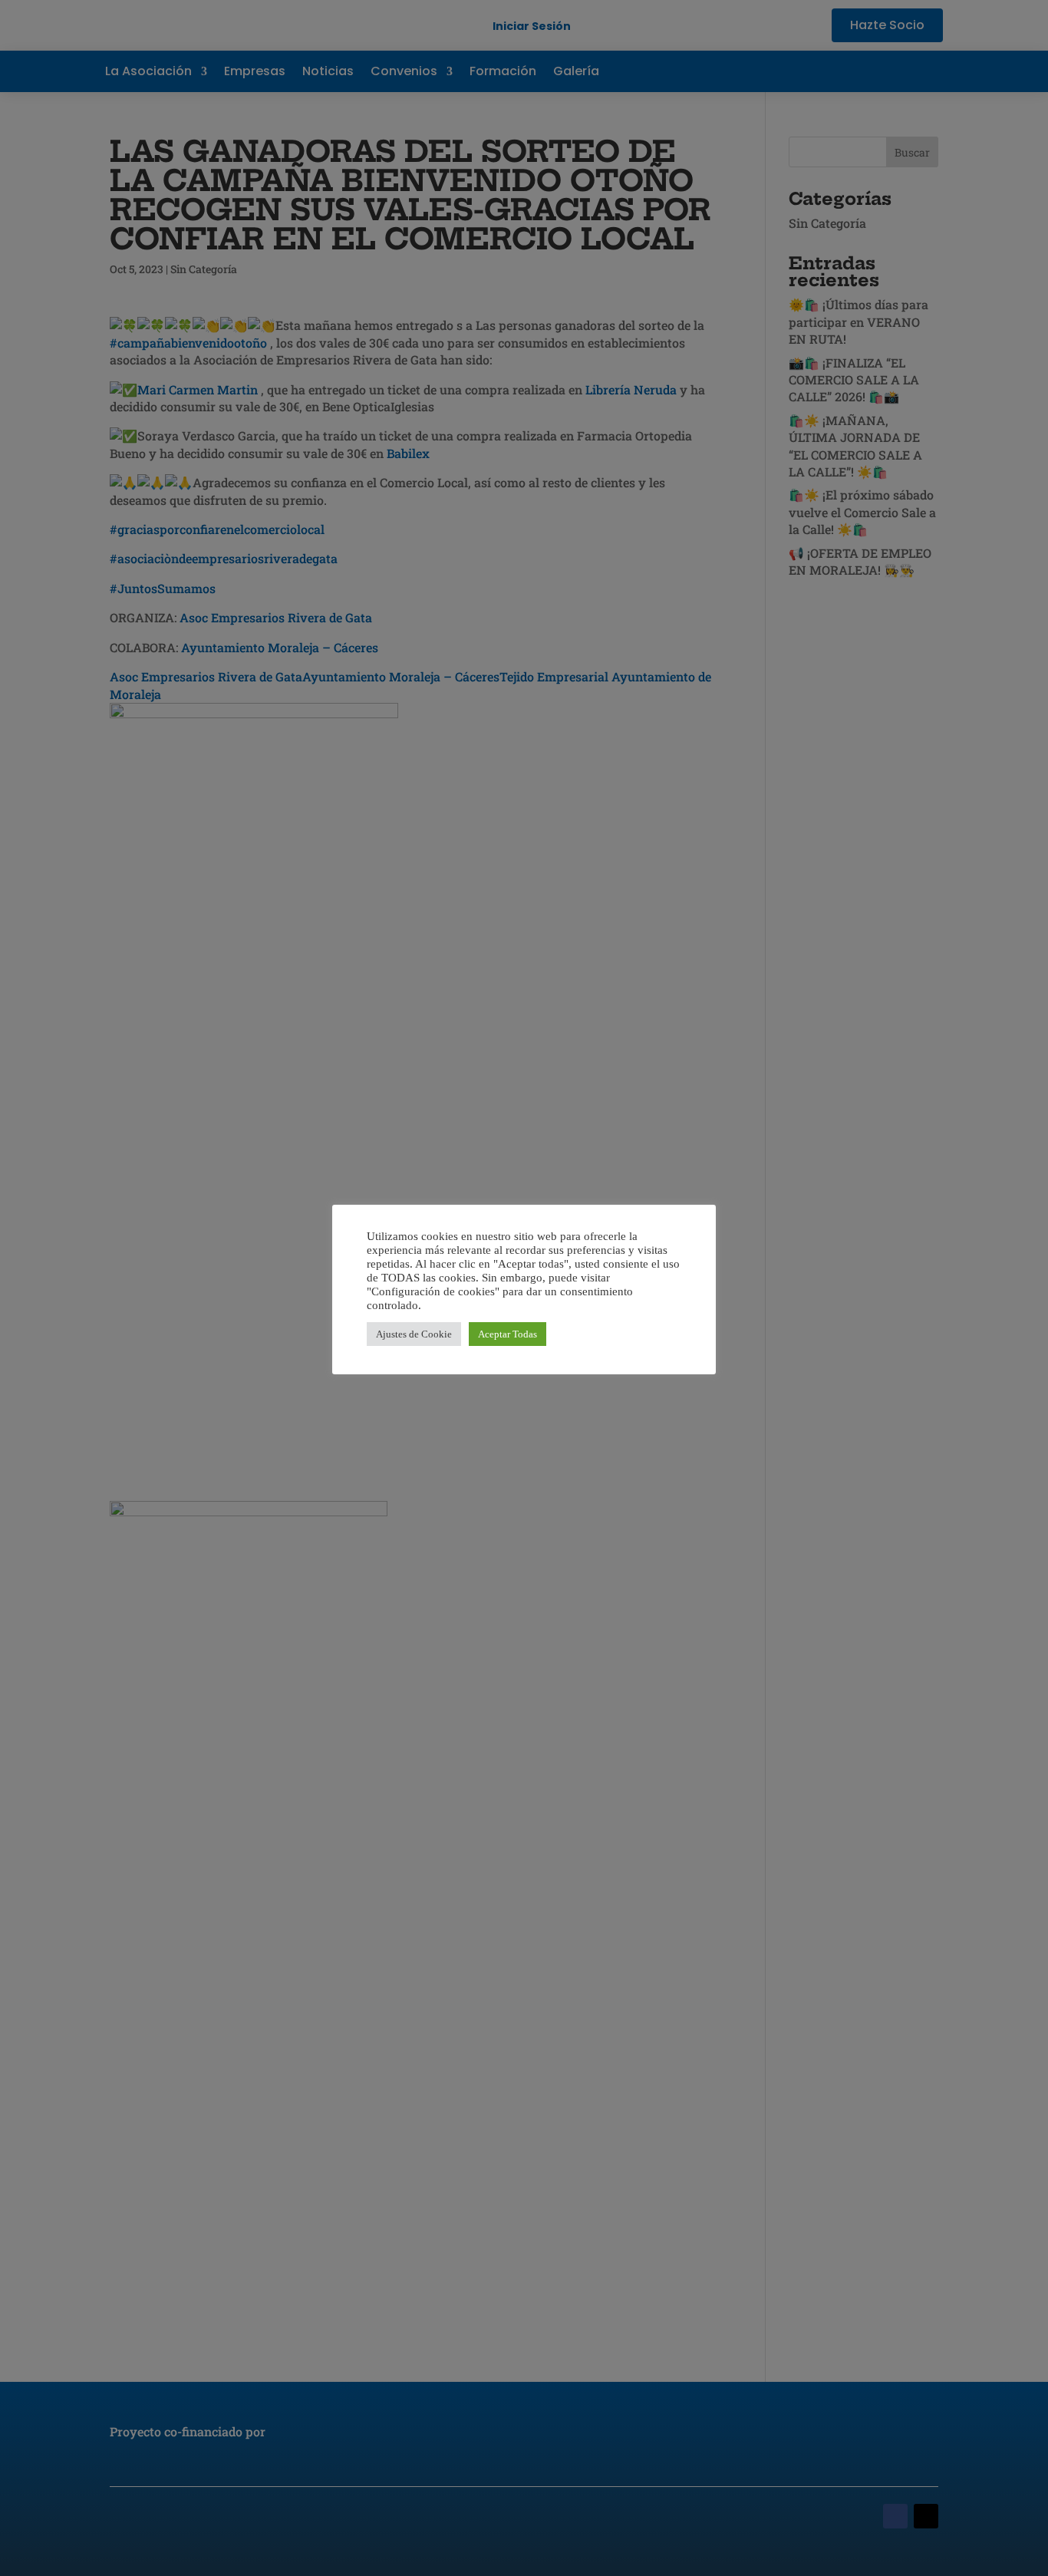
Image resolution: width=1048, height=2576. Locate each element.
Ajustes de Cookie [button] (414, 1334)
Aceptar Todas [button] (508, 1334)
